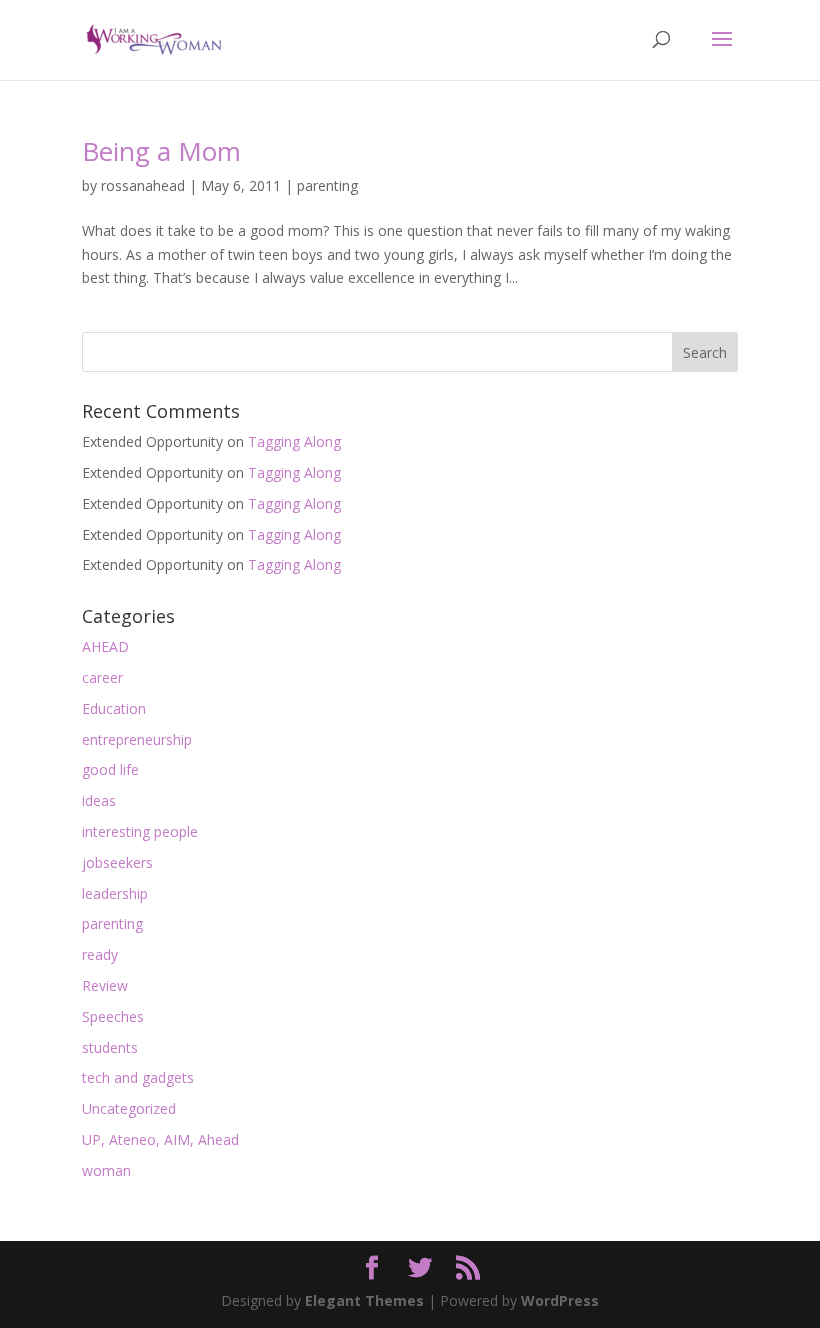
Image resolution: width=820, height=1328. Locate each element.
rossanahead (143, 185)
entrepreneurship (137, 739)
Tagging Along (294, 441)
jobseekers (117, 862)
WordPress (560, 1300)
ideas (99, 800)
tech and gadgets (138, 1077)
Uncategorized (129, 1108)
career (102, 677)
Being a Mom (161, 151)
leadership (115, 893)
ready (100, 954)
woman (106, 1170)
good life (110, 769)
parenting (327, 185)
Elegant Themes (364, 1300)
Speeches (113, 1016)
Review (105, 985)
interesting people (140, 831)
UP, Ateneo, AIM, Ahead (160, 1139)
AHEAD (105, 646)
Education (114, 708)
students (110, 1047)
